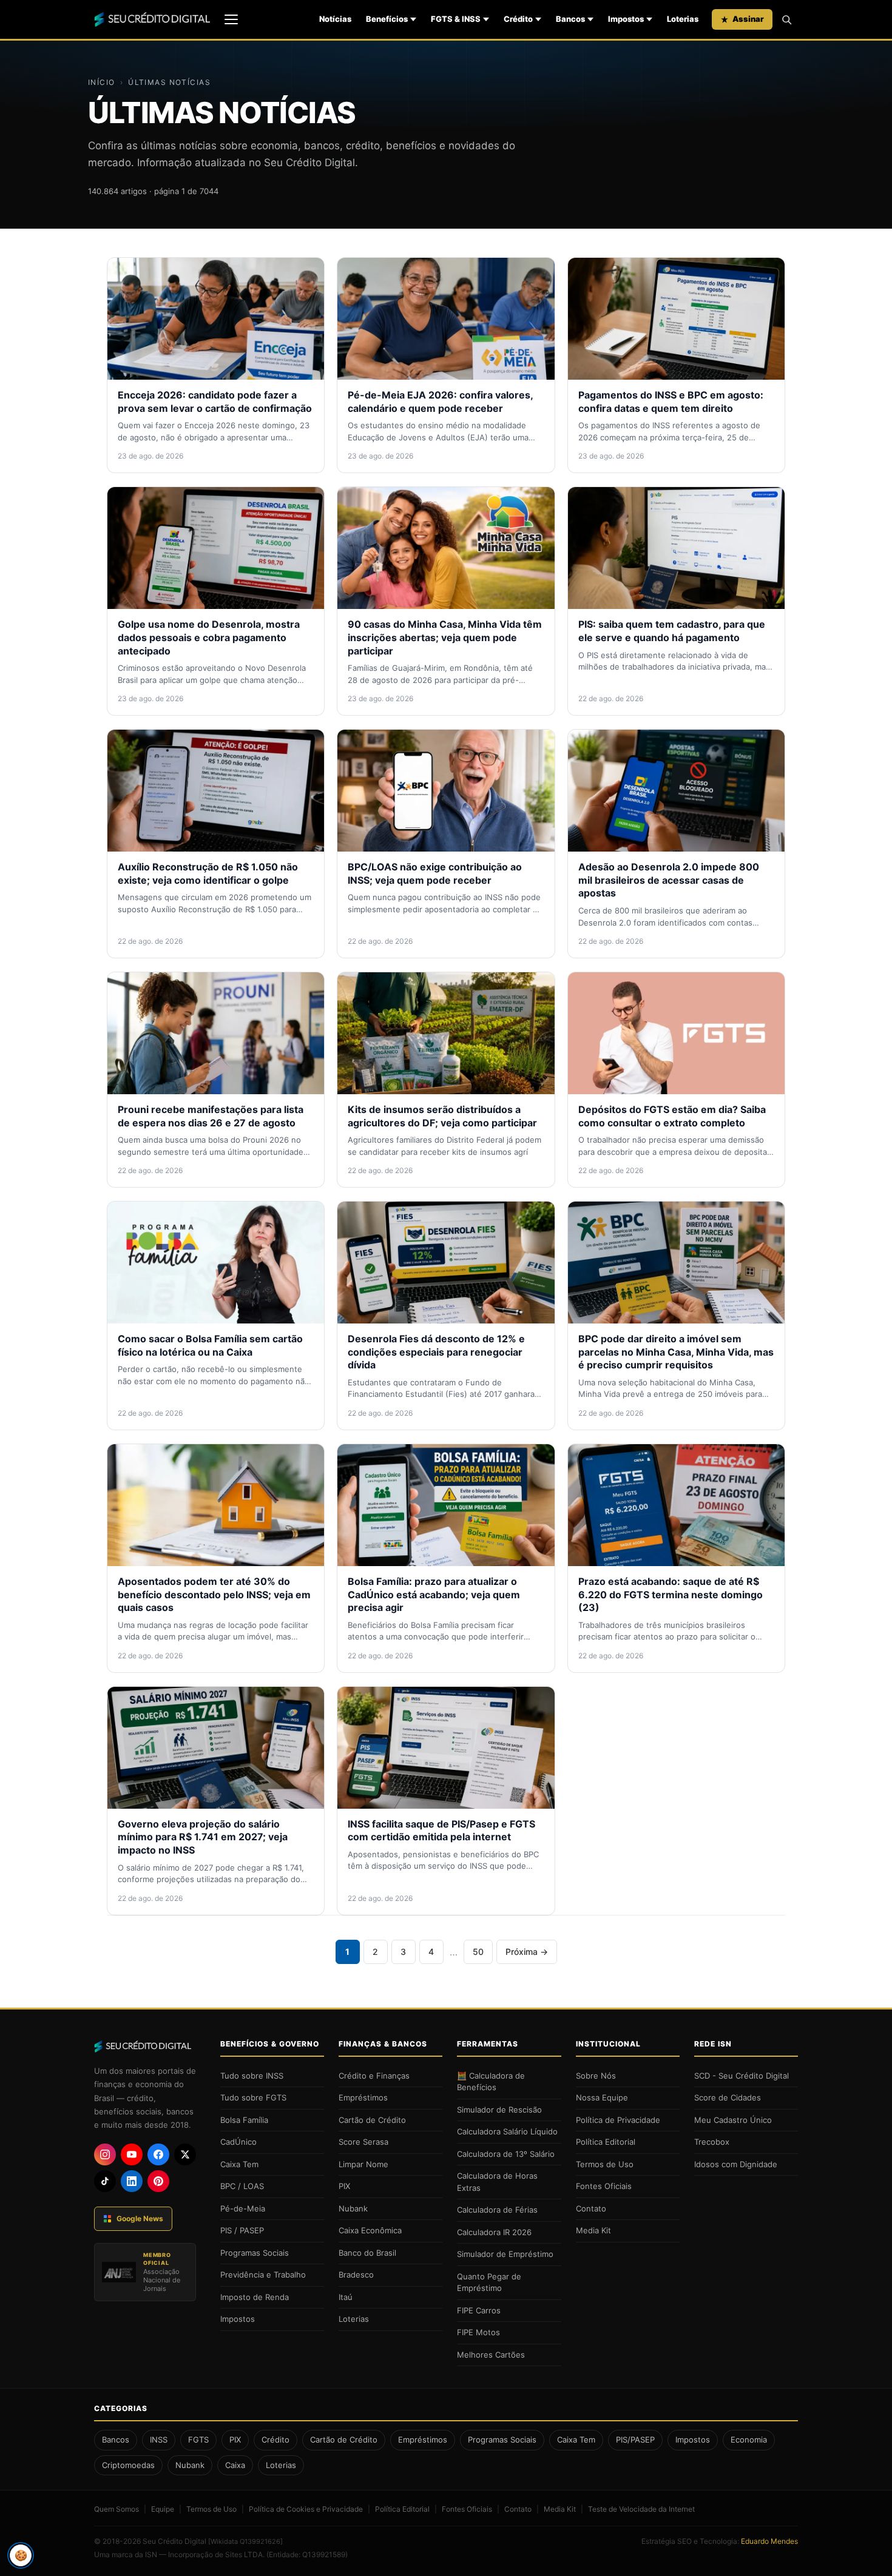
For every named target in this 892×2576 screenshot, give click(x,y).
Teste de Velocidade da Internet (641, 2509)
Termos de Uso (605, 2164)
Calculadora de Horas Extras (497, 2182)
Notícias (335, 19)
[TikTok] (105, 2181)
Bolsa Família (244, 2120)
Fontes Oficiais (604, 2186)
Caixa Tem (239, 2164)
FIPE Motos (478, 2332)
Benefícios (387, 19)
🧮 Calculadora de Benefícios (491, 2082)
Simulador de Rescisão (499, 2110)
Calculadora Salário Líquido (507, 2131)
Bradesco (356, 2275)
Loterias (683, 19)
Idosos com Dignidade (736, 2164)
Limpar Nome (363, 2164)
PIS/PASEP (635, 2440)
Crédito (518, 19)
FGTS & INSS (456, 19)
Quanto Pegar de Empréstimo (489, 2282)
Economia (749, 2440)
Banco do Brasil (367, 2253)
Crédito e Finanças (374, 2076)
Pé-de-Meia (243, 2208)
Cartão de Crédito (372, 2120)
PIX (344, 2186)
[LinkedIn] (132, 2181)
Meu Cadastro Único (733, 2120)
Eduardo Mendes (769, 2541)
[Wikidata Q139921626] (245, 2541)
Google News (140, 2218)
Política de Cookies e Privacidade (306, 2509)
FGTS (198, 2440)
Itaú (346, 2297)
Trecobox (712, 2142)
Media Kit (593, 2230)
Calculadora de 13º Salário (506, 2154)
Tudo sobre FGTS (253, 2097)
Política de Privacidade (618, 2120)
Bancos (570, 19)
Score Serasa (363, 2142)
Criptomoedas (128, 2465)
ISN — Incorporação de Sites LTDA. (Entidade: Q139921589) (246, 2554)
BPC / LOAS (242, 2186)
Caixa (235, 2465)
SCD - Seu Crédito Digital (742, 2076)
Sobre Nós (596, 2076)
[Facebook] (158, 2154)
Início (102, 82)
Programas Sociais (255, 2253)
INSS (159, 2440)
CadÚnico (238, 2142)
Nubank (353, 2208)
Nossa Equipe (602, 2097)
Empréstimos (363, 2097)
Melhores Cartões (491, 2355)
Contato (591, 2208)
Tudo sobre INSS (252, 2076)
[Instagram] (105, 2154)
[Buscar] (786, 19)
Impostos (626, 19)
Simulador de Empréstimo (505, 2254)
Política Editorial (606, 2142)
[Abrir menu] (231, 19)
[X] (185, 2154)
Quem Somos (117, 2509)
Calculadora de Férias (497, 2210)
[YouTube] (132, 2154)
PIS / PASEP (242, 2230)
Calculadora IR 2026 (494, 2232)
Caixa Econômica (370, 2230)
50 (478, 1952)
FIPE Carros (479, 2310)
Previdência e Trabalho (263, 2275)
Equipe (163, 2509)
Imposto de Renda (255, 2297)
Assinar (748, 19)
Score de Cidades (728, 2097)
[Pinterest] (158, 2181)
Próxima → (527, 1952)
